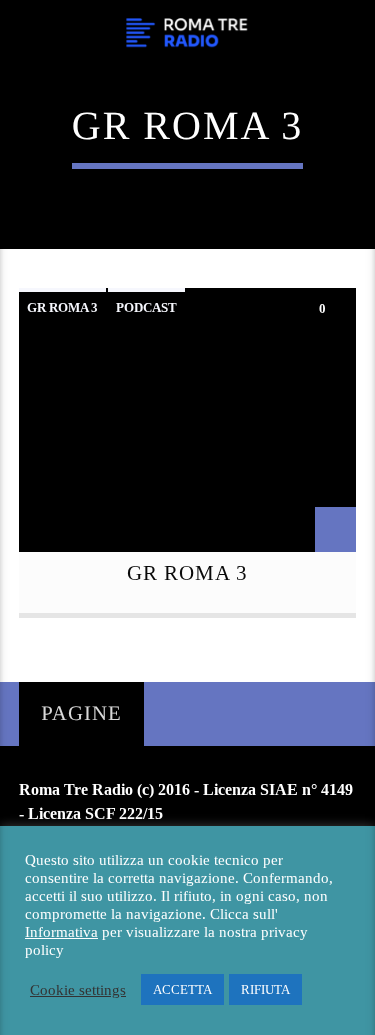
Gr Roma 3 (62, 307)
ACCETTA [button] (182, 989)
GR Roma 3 (187, 572)
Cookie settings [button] (78, 990)
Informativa (61, 932)
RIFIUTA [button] (265, 989)
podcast (146, 307)
